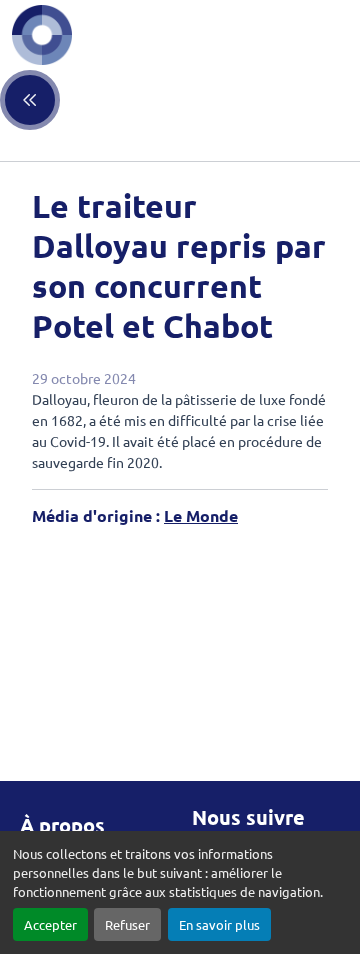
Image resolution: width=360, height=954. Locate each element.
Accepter (50, 924)
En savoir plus (219, 924)
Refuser (127, 924)
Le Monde (201, 515)
